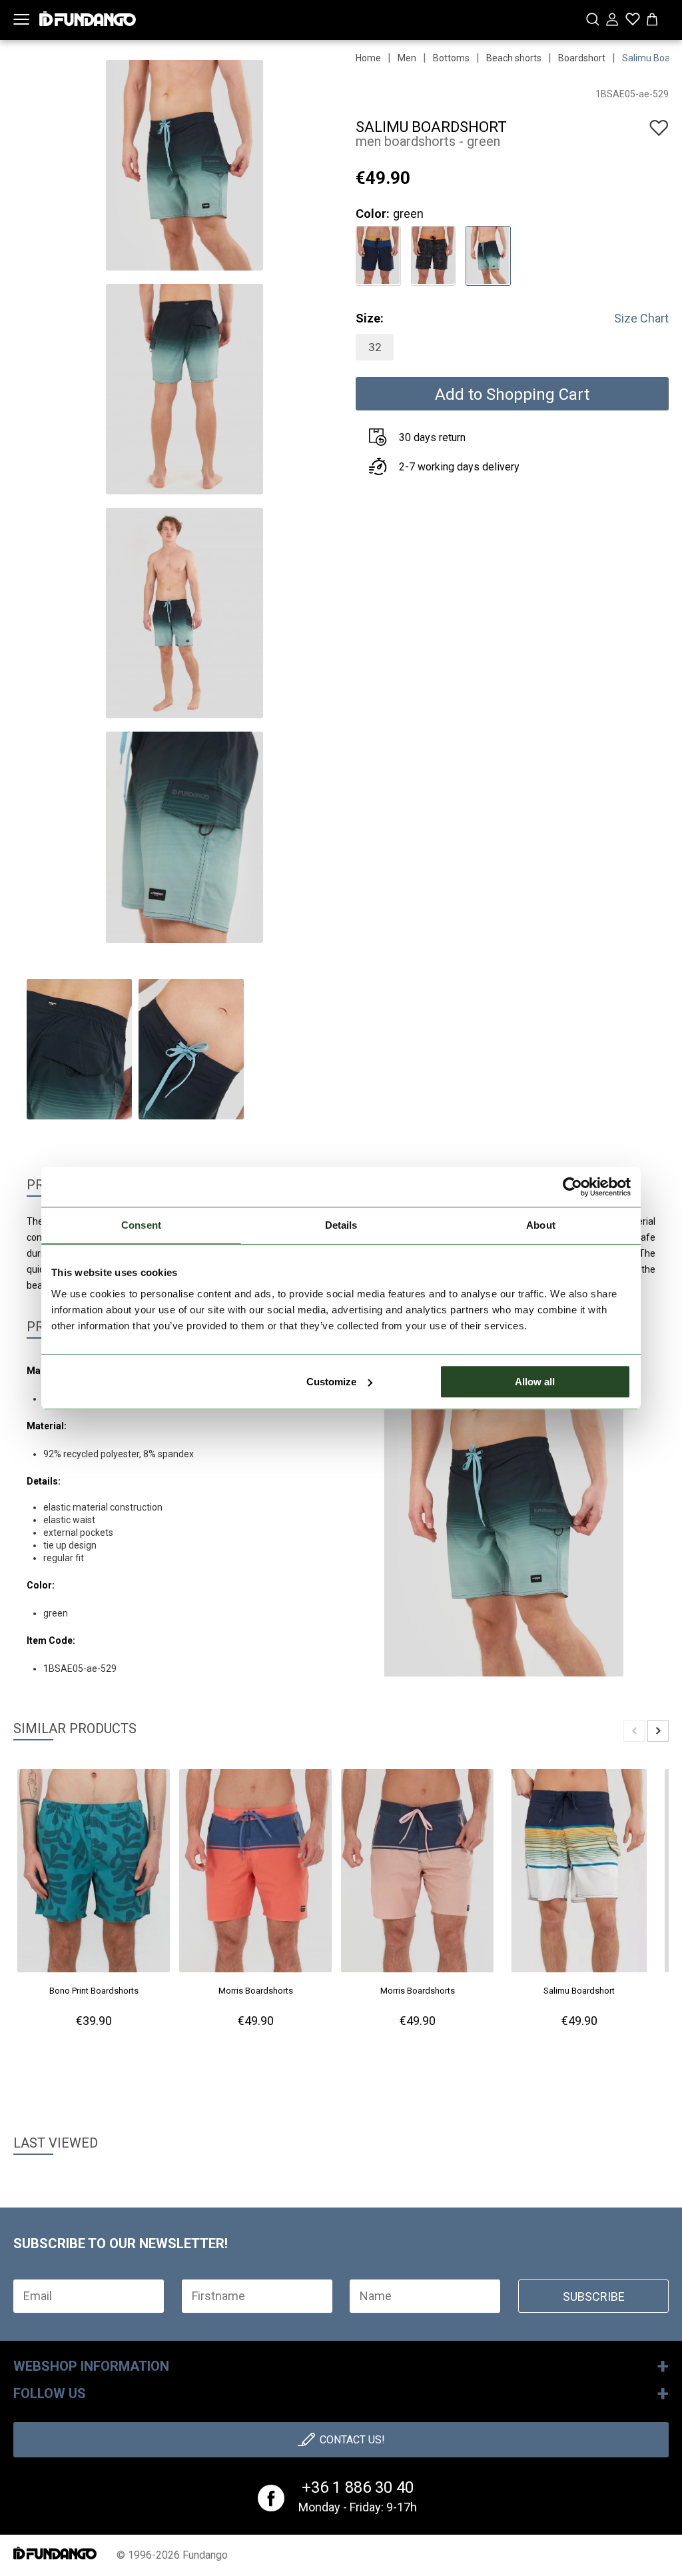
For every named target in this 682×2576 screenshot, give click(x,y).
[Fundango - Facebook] (271, 2498)
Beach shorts (514, 58)
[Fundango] (88, 16)
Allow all (535, 1382)
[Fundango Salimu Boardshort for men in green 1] (488, 254)
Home (368, 58)
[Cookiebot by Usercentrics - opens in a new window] (572, 1187)
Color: (373, 214)
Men (407, 58)
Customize (331, 1382)
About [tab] (541, 1225)
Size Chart (641, 318)
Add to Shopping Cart (512, 394)
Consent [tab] (141, 1225)
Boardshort (582, 58)
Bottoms (451, 58)
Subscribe (594, 2296)
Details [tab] (341, 1225)
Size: (370, 318)
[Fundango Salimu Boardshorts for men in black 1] (433, 254)
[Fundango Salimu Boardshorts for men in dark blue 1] (378, 254)
